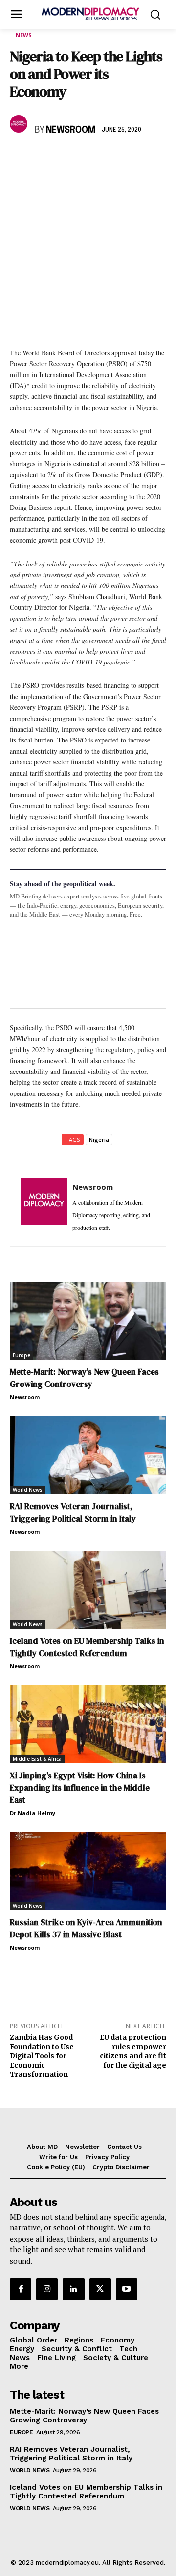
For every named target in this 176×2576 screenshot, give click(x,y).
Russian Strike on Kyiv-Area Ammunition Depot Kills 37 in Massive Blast (86, 1928)
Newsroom (71, 130)
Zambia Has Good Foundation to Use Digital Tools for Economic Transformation (42, 2056)
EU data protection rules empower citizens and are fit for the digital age (133, 2051)
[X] (42, 158)
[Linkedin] (87, 158)
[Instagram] (47, 2289)
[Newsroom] (20, 124)
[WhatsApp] (65, 158)
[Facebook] (20, 158)
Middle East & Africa (37, 1759)
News (24, 35)
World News (28, 1490)
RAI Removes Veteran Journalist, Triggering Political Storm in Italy (73, 1512)
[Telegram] (132, 158)
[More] (155, 158)
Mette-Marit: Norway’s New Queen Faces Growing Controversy (84, 1378)
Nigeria (99, 1140)
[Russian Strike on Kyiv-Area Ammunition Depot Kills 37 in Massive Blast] (88, 1871)
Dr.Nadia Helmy (33, 1813)
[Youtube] (127, 2289)
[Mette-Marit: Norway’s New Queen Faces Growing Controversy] (88, 1321)
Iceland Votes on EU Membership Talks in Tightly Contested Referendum (87, 1647)
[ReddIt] (110, 158)
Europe (22, 1355)
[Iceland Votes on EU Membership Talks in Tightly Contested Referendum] (88, 1590)
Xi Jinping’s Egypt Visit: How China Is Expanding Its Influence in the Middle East (80, 1788)
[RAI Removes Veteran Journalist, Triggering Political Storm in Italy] (88, 1455)
